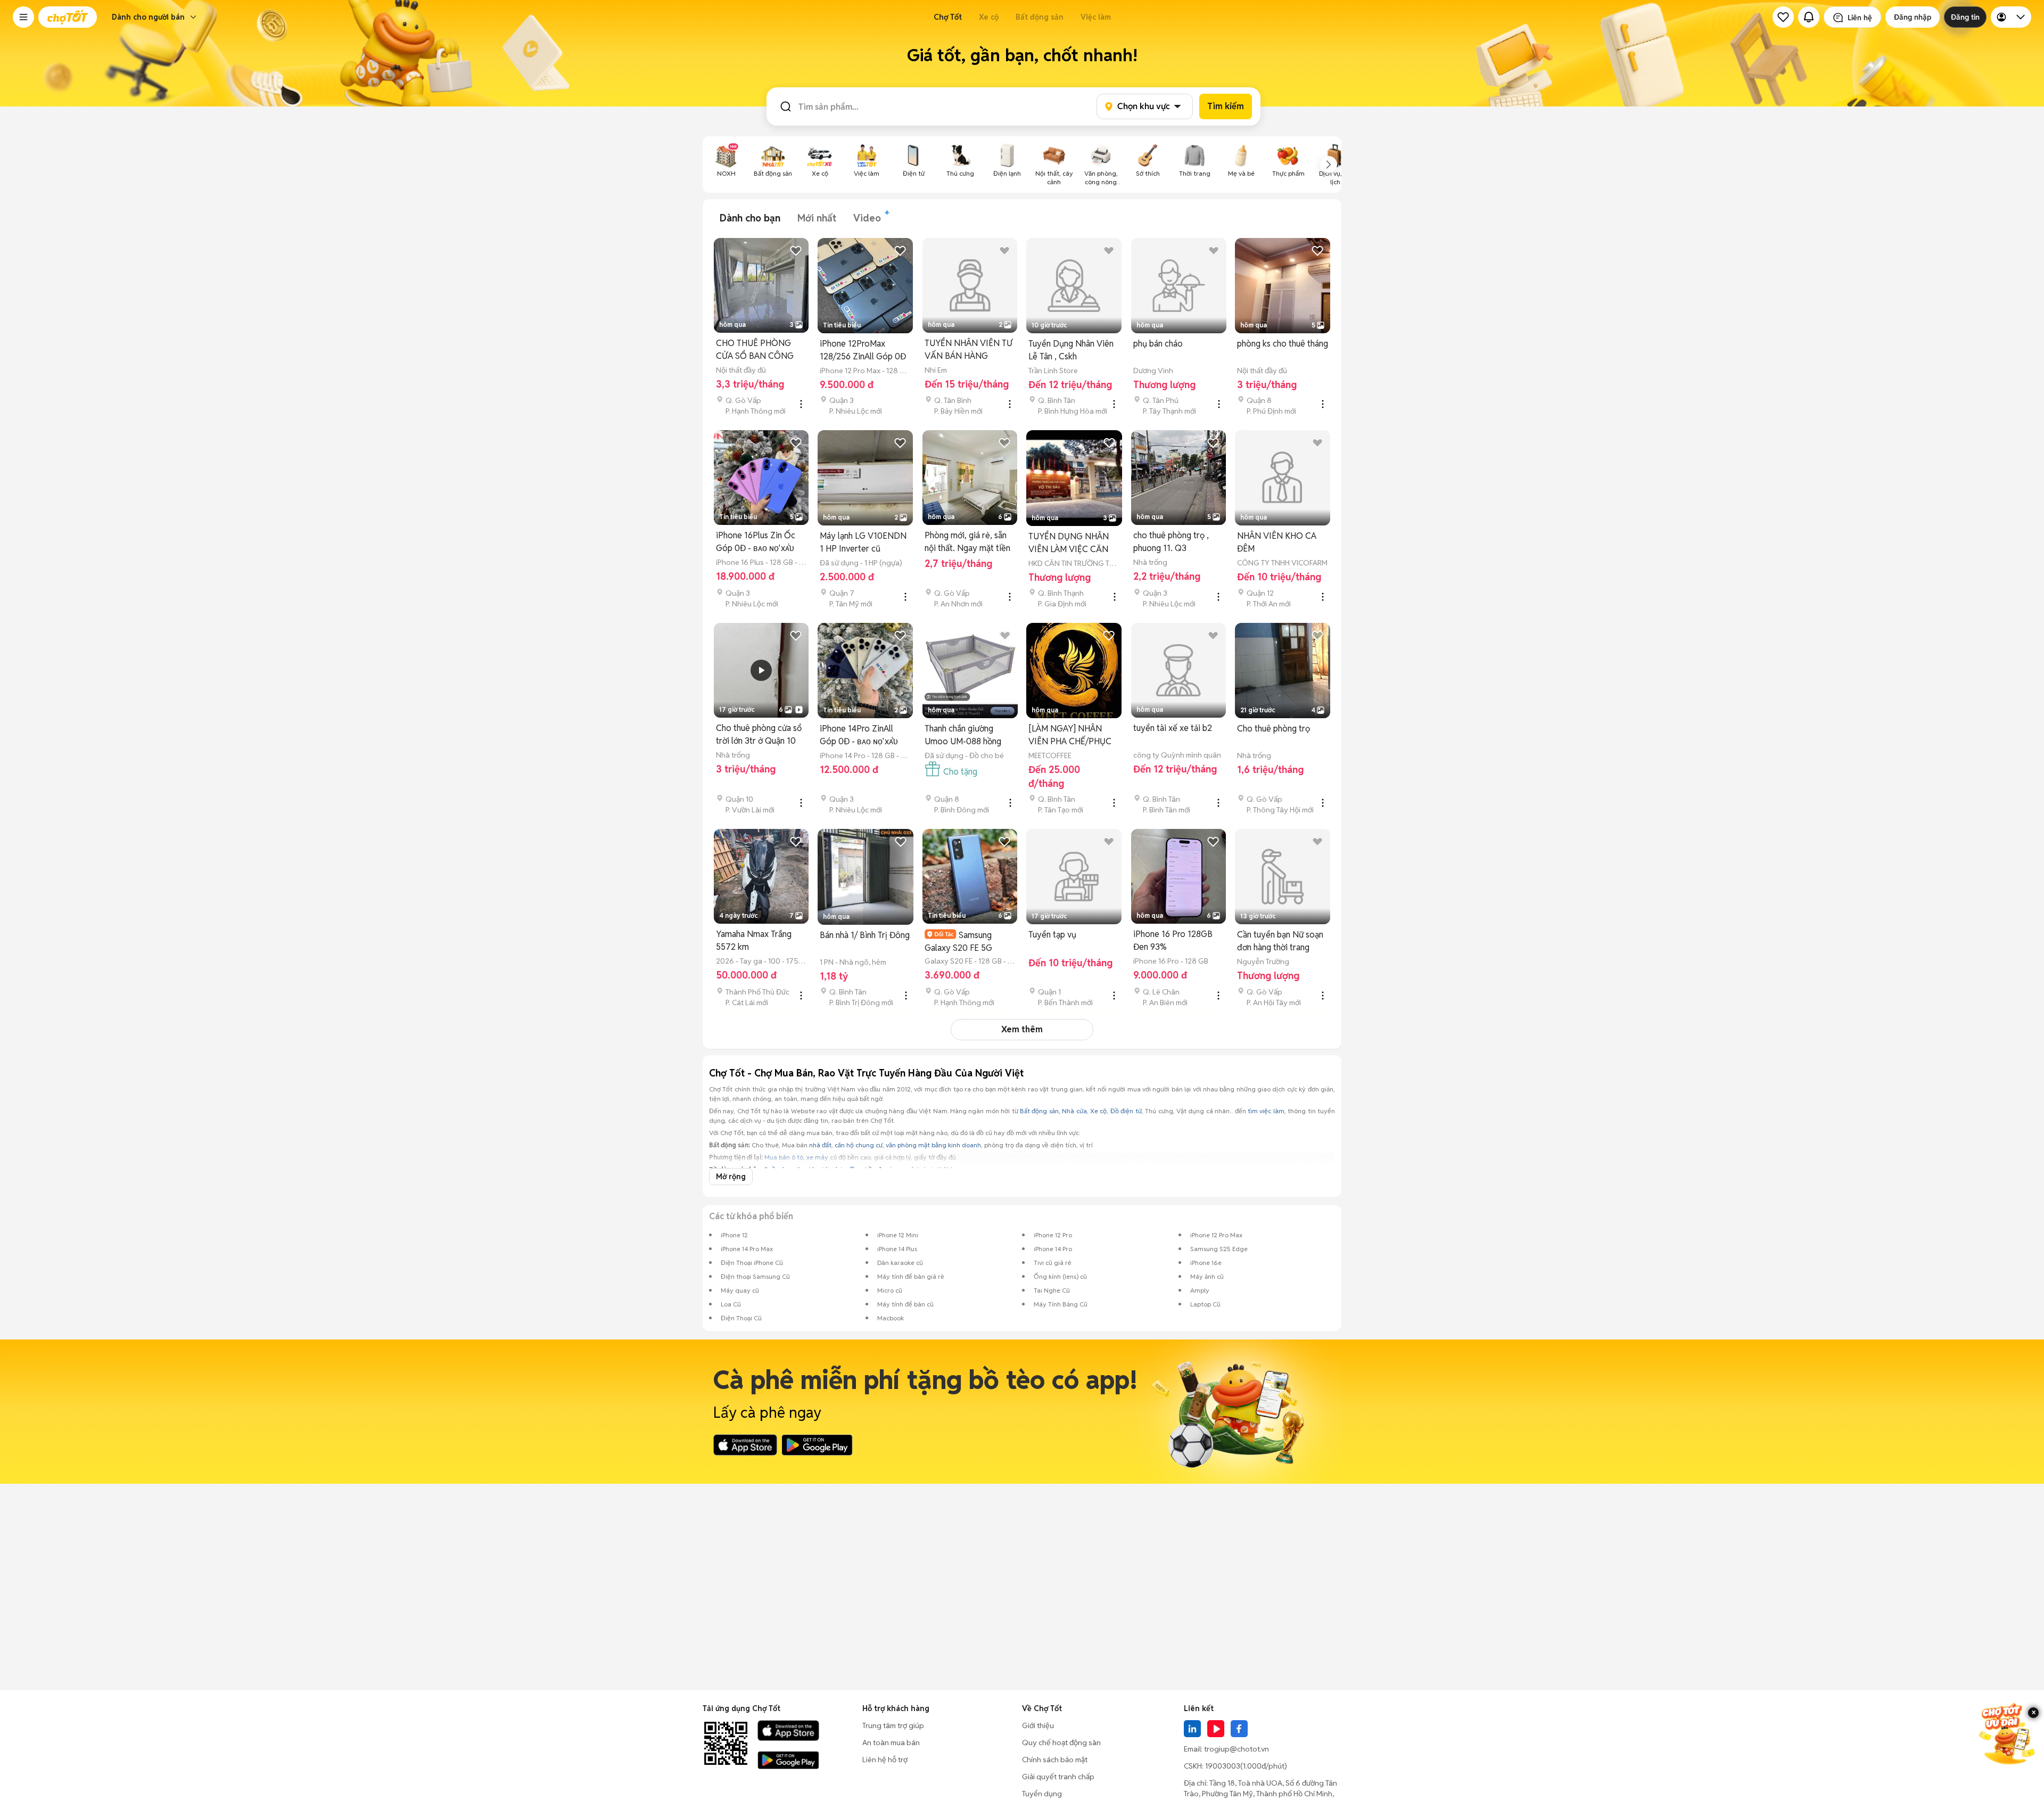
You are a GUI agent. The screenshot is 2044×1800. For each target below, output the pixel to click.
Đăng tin (1965, 17)
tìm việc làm (1266, 1111)
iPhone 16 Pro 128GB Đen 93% (1173, 940)
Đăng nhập (1913, 17)
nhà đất (820, 1145)
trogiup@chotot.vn (1237, 1749)
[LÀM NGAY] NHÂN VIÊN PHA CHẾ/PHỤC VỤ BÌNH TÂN (1070, 735)
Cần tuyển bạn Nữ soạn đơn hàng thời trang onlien (1280, 942)
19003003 (1223, 1766)
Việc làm (1096, 17)
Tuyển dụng (1042, 1794)
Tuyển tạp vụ (1052, 935)
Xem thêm (1022, 1029)
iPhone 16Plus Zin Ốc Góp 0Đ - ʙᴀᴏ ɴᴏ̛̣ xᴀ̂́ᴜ (756, 542)
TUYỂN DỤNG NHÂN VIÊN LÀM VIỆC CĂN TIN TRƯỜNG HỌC (1069, 543)
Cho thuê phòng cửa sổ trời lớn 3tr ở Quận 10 (759, 734)
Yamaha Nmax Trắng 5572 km (754, 940)
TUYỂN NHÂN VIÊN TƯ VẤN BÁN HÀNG (969, 350)
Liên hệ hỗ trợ (885, 1760)
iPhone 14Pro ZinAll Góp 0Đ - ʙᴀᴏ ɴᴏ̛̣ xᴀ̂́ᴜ (859, 735)
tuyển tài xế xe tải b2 (1173, 728)
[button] (23, 17)
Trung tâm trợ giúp (893, 1725)
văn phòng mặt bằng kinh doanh (933, 1145)
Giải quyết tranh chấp (1058, 1777)
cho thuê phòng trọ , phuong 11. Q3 (1171, 542)
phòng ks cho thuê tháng (1283, 344)
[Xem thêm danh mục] (1329, 165)
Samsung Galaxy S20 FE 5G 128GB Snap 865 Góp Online (965, 942)
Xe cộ (989, 17)
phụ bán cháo (1158, 344)
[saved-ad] (1783, 17)
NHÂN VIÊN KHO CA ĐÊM (1277, 542)
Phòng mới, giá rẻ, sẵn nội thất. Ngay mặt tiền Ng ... (967, 542)
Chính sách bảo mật (1055, 1760)
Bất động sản (1040, 17)
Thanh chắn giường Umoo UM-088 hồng (963, 735)
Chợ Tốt (948, 17)
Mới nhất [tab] (817, 218)
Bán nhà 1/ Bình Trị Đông (865, 935)
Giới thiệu (1038, 1725)
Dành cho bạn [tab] (750, 218)
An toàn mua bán (891, 1743)
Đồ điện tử (1126, 1111)
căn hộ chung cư (859, 1145)
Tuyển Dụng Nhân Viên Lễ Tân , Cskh (1071, 350)
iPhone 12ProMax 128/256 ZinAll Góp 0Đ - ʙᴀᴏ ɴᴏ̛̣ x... (863, 351)
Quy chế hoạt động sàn (1061, 1743)
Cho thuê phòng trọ (1274, 729)
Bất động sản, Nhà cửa (1053, 1111)
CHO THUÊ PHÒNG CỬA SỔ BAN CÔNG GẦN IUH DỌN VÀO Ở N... (759, 350)
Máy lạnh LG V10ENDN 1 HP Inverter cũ (863, 542)
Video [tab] (867, 218)
